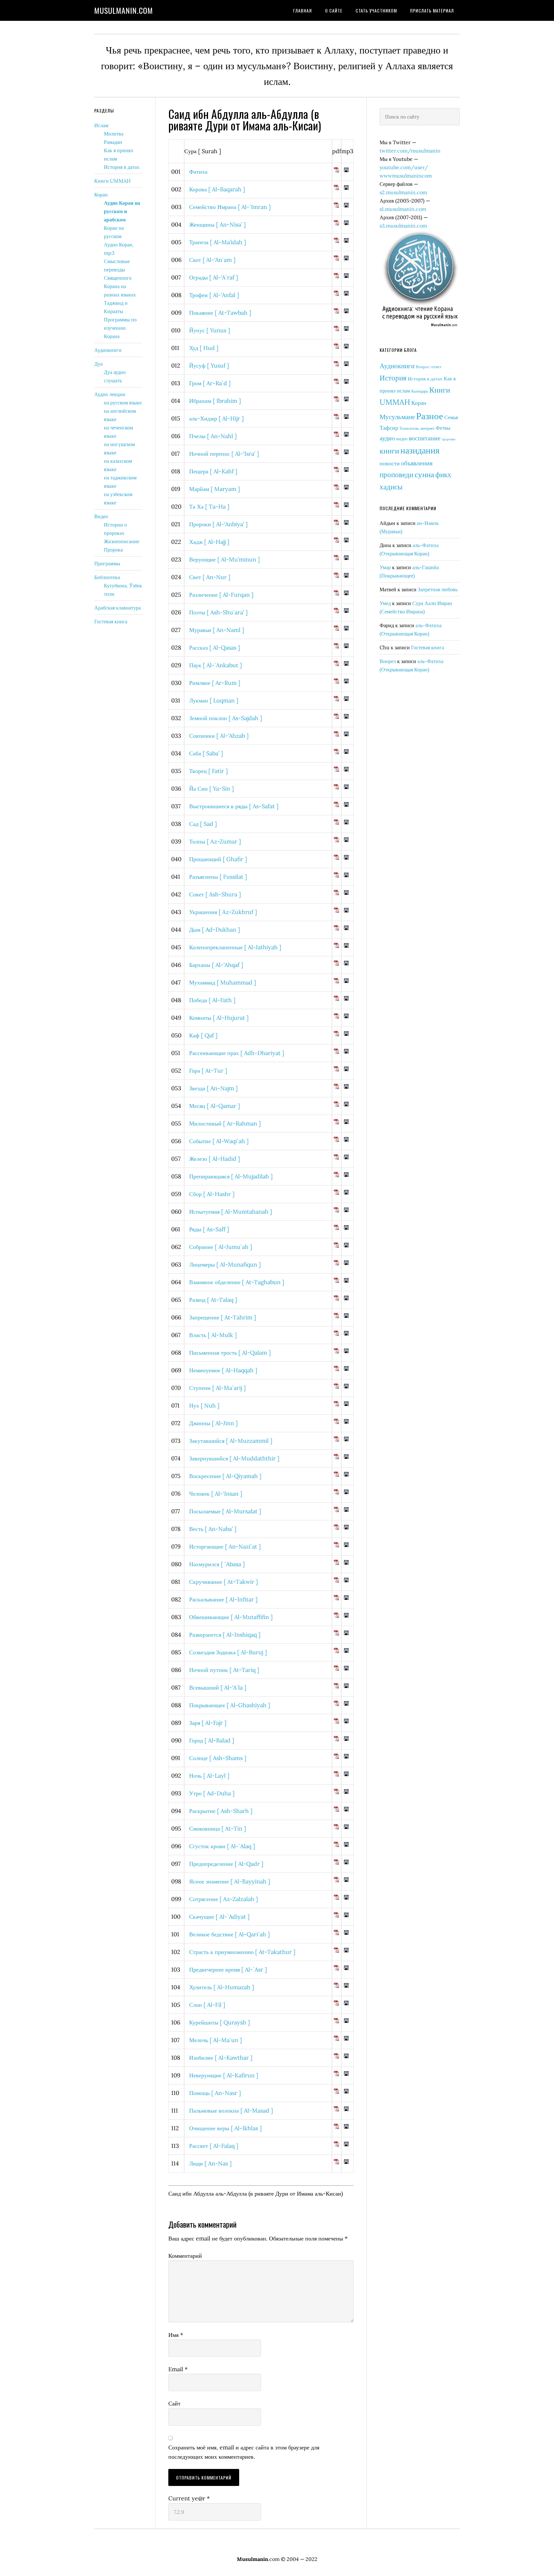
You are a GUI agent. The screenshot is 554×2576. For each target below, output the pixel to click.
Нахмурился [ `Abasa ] (217, 1564)
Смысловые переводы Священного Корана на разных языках (120, 278)
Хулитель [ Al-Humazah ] (222, 1987)
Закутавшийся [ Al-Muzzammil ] (231, 1441)
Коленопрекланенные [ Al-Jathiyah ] (235, 947)
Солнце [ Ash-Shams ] (218, 1758)
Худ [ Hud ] (204, 348)
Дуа (98, 364)
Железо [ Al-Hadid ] (214, 1159)
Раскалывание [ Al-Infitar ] (223, 1599)
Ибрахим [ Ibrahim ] (215, 401)
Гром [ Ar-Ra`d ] (210, 383)
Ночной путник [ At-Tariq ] (224, 1670)
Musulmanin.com (124, 10)
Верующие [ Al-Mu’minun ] (224, 559)
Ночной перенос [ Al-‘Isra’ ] (224, 454)
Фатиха (198, 172)
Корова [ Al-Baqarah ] (217, 189)
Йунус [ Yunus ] (210, 330)
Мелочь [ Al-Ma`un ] (215, 2040)
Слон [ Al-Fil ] (207, 2005)
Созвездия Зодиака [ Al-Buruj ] (228, 1652)
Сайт (174, 2403)
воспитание (425, 438)
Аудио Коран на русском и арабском (122, 211)
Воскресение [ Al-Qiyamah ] (225, 1476)
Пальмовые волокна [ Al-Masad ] (231, 2111)
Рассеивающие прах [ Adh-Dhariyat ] (237, 1053)
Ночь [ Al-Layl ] (209, 1776)
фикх (443, 474)
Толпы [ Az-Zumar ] (215, 841)
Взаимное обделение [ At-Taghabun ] (237, 1282)
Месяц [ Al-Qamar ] (214, 1106)
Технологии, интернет (417, 428)
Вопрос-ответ (429, 367)
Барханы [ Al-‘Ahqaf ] (216, 965)
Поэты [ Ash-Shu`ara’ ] (218, 612)
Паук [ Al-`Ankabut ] (215, 665)
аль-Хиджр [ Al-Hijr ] (216, 418)
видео (402, 439)
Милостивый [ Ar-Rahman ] (225, 1123)
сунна (424, 474)
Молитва (114, 134)
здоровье (449, 439)
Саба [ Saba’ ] (206, 753)
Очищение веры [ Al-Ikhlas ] (225, 2128)
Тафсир (389, 428)
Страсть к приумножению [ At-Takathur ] (242, 1952)
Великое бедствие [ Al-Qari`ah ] (229, 1934)
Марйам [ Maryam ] (214, 489)
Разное (430, 416)
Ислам (101, 125)
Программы (107, 563)
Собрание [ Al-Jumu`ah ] (221, 1247)
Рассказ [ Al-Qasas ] (214, 648)
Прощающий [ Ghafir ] (218, 859)
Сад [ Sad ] (203, 824)
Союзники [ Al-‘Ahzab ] (219, 736)
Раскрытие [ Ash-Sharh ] (221, 1811)
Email (178, 2369)
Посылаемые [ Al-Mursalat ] (225, 1511)
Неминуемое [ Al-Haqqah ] (223, 1370)
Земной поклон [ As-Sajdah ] (226, 718)
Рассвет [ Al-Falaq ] (214, 2146)
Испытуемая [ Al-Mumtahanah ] (231, 1212)
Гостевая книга (428, 647)
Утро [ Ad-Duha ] (212, 1793)
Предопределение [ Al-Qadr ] (226, 1864)
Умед (385, 603)
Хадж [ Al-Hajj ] (209, 542)
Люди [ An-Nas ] (210, 2163)
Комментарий (185, 2256)
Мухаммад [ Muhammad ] (222, 982)
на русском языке (123, 403)
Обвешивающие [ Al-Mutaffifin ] (231, 1617)
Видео (101, 516)
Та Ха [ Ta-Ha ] (209, 507)
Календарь (420, 391)
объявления (417, 463)
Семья (451, 417)
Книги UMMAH (112, 181)
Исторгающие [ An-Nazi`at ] (225, 1546)
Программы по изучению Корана (120, 328)
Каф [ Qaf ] (203, 1035)
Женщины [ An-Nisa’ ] (217, 224)
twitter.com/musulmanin (410, 151)
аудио (387, 438)
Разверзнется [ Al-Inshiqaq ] (225, 1635)
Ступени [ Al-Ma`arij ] (217, 1388)
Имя (176, 2335)
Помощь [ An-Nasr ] (215, 2093)
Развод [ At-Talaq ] (213, 1300)
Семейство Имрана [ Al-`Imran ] (230, 207)
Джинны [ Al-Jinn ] (213, 1423)
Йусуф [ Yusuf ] (209, 366)
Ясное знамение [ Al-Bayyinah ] (230, 1881)
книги (389, 451)
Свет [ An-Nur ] (210, 577)
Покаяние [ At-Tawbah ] (220, 313)
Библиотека (107, 577)
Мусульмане (397, 417)
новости (390, 463)
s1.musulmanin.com (403, 209)
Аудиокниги (397, 366)
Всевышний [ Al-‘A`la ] (218, 1687)
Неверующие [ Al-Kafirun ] (224, 2075)
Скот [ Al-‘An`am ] (212, 260)
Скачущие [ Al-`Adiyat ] (219, 1917)
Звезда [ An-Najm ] (213, 1088)
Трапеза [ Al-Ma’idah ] (218, 242)
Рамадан (113, 142)
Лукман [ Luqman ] (214, 700)
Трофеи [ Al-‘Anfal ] (214, 295)
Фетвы (443, 428)
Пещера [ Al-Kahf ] (213, 471)
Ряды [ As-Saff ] (209, 1229)
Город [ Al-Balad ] (212, 1740)
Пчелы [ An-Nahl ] (213, 436)
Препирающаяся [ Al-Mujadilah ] (231, 1176)
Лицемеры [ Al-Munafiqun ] (225, 1264)
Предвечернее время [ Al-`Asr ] (228, 1969)
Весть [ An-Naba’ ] (213, 1529)
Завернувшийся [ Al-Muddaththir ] (234, 1458)
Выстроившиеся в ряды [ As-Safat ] (234, 806)
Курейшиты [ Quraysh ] (219, 2022)
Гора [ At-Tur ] (208, 1071)
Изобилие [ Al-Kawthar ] (221, 2058)
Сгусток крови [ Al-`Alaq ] (222, 1846)
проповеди (396, 474)
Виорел (388, 661)
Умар (385, 567)
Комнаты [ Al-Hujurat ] (219, 1018)
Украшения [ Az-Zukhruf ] (223, 912)
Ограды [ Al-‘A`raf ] (214, 277)
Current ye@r (189, 2498)
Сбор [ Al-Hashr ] (212, 1194)
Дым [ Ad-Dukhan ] (214, 930)
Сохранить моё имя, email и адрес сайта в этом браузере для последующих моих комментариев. (244, 2452)
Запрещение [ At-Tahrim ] (222, 1317)
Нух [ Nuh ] (204, 1405)
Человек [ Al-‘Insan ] (216, 1494)
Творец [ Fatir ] (208, 771)
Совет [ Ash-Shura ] (215, 894)
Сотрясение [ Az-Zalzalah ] (223, 1899)
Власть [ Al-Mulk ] (213, 1335)
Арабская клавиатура (118, 608)
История (393, 378)
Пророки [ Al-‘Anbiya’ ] (218, 524)
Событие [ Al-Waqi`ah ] (219, 1141)
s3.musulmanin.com (403, 226)
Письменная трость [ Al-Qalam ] (230, 1353)
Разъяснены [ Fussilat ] (218, 877)
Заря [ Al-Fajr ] (208, 1723)
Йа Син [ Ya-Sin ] (211, 789)
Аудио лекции (110, 394)
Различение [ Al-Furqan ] (221, 595)
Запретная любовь (438, 589)
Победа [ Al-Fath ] (212, 1000)
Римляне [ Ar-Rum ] (215, 683)
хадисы (391, 487)
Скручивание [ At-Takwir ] (223, 1582)
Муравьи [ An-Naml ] (217, 630)
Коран (419, 403)
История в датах (425, 379)
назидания (420, 450)
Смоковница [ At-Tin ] (218, 1828)
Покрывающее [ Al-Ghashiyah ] (230, 1705)
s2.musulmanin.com (403, 192)
